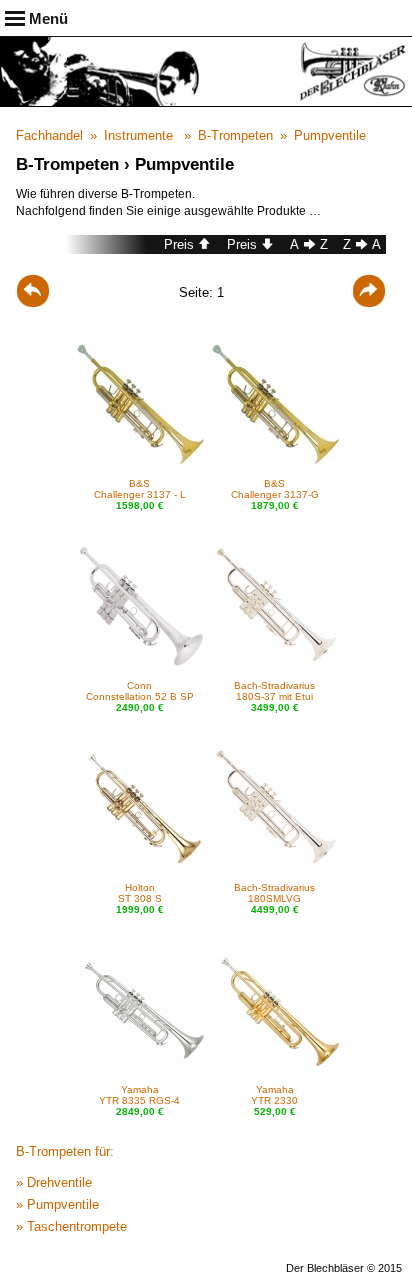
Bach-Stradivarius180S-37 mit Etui (274, 691)
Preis (179, 244)
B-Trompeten (235, 135)
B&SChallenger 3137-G (275, 489)
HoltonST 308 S (140, 893)
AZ (309, 244)
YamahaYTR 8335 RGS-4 (139, 1095)
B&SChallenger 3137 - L (140, 489)
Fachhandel (49, 135)
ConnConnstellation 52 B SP (140, 691)
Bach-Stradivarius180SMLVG (274, 893)
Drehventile (59, 1182)
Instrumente (138, 135)
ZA (362, 244)
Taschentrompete (77, 1226)
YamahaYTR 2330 (274, 1095)
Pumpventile (330, 135)
